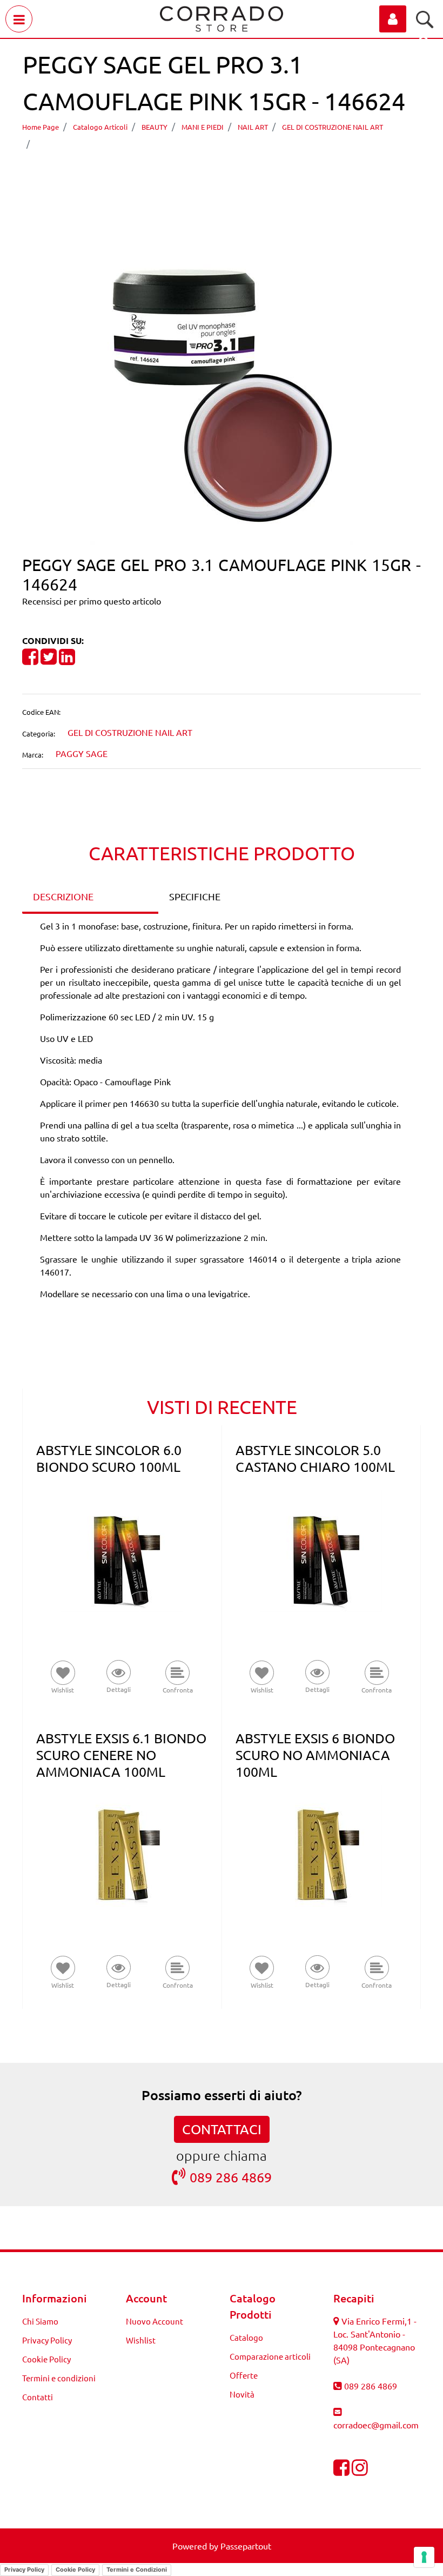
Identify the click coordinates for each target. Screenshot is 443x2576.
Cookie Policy (46, 2359)
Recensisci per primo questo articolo (92, 601)
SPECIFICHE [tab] (195, 896)
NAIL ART (253, 127)
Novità (242, 2394)
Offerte (244, 2375)
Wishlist (141, 2340)
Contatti (38, 2397)
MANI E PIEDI (203, 127)
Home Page (41, 127)
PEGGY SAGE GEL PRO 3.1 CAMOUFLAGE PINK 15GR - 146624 (169, 143)
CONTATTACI (222, 2129)
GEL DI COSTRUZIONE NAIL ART (333, 127)
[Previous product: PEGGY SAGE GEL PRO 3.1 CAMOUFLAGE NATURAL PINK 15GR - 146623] (201, 174)
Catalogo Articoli (100, 127)
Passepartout (246, 2546)
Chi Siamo (40, 2321)
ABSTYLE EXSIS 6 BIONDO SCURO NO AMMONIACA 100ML (315, 1755)
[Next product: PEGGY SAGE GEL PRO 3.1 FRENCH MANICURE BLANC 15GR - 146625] (242, 174)
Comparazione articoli (270, 2356)
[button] (222, 394)
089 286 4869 (231, 2177)
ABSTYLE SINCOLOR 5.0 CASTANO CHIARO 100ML (315, 1458)
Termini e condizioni (59, 2378)
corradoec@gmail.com (376, 2425)
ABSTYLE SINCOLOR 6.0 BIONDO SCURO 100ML (109, 1458)
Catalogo (246, 2337)
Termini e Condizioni (137, 2570)
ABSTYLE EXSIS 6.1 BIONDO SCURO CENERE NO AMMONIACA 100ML (121, 1755)
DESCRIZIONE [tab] (63, 896)
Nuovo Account (155, 2321)
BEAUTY (155, 127)
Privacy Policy (47, 2340)
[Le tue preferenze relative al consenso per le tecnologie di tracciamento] (424, 2557)
